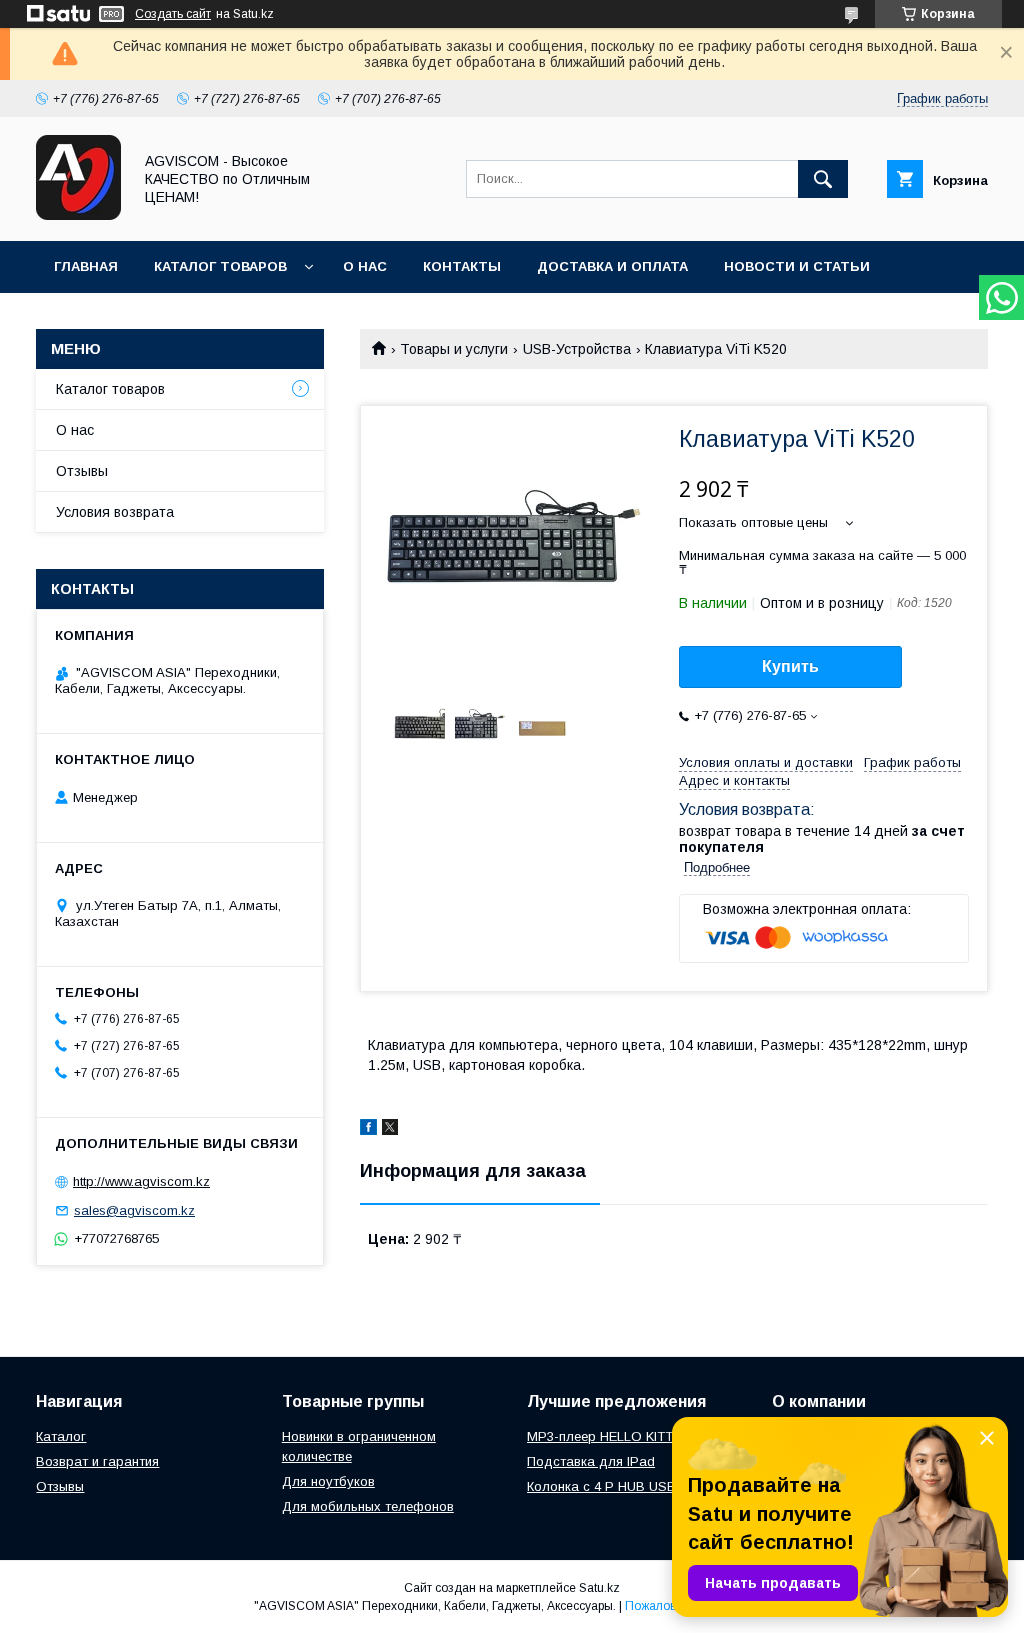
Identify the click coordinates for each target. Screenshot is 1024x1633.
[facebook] (368, 1130)
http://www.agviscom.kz (141, 1181)
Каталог (61, 1436)
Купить (790, 666)
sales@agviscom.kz (134, 1210)
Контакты (462, 266)
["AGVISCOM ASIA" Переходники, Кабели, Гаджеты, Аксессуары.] (78, 215)
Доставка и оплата (612, 266)
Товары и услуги (454, 349)
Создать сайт (173, 14)
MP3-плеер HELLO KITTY (604, 1436)
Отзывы (82, 471)
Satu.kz (599, 1588)
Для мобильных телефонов (368, 1506)
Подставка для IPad (591, 1461)
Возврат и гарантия (97, 1461)
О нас (365, 266)
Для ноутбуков (328, 1481)
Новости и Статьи (797, 266)
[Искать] (823, 179)
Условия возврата (115, 512)
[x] (390, 1130)
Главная (86, 266)
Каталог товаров (220, 266)
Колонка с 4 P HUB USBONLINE (625, 1486)
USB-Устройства (577, 349)
